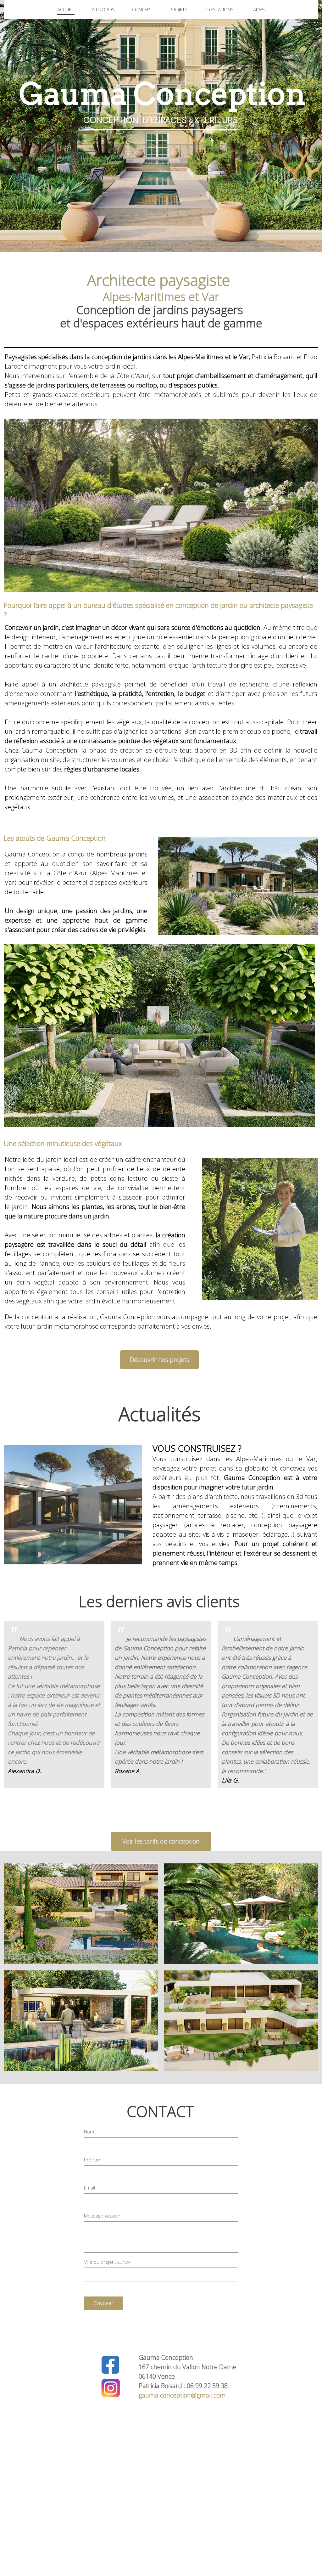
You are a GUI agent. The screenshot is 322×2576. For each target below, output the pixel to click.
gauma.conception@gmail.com (182, 2395)
